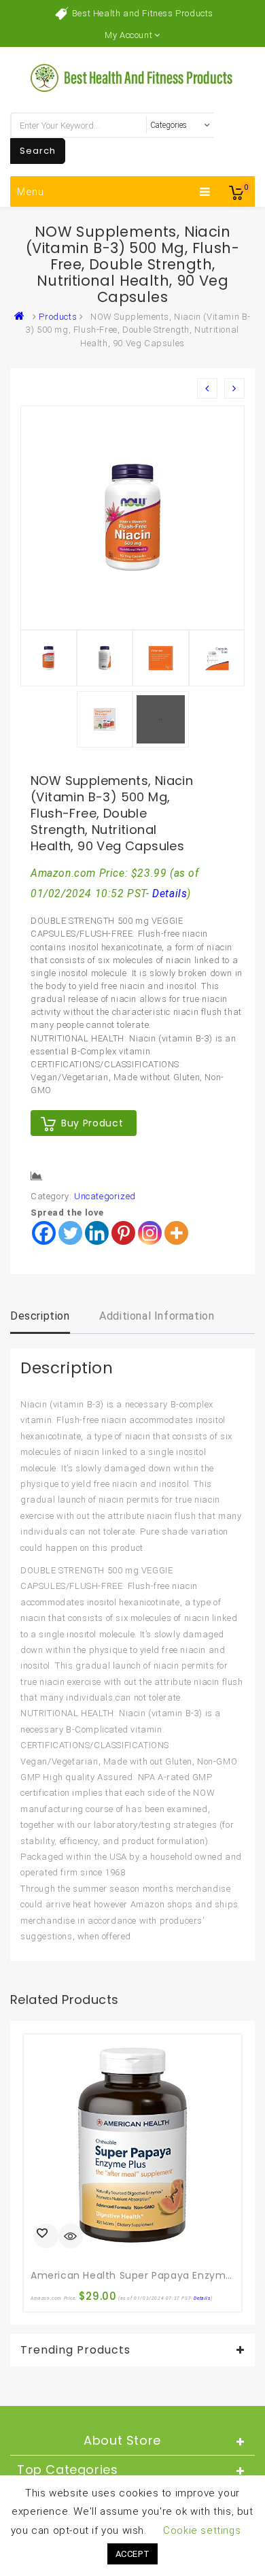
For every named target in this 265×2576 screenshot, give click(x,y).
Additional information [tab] (157, 1316)
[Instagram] (150, 1233)
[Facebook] (44, 1233)
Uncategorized (105, 1196)
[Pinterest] (123, 1233)
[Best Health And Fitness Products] (22, 317)
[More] (176, 1233)
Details (170, 894)
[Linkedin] (97, 1233)
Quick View (71, 2237)
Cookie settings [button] (202, 2530)
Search (38, 151)
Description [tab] (40, 1316)
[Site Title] (132, 77)
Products (58, 317)
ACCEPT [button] (133, 2554)
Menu (31, 192)
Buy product (92, 1123)
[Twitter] (70, 1233)
